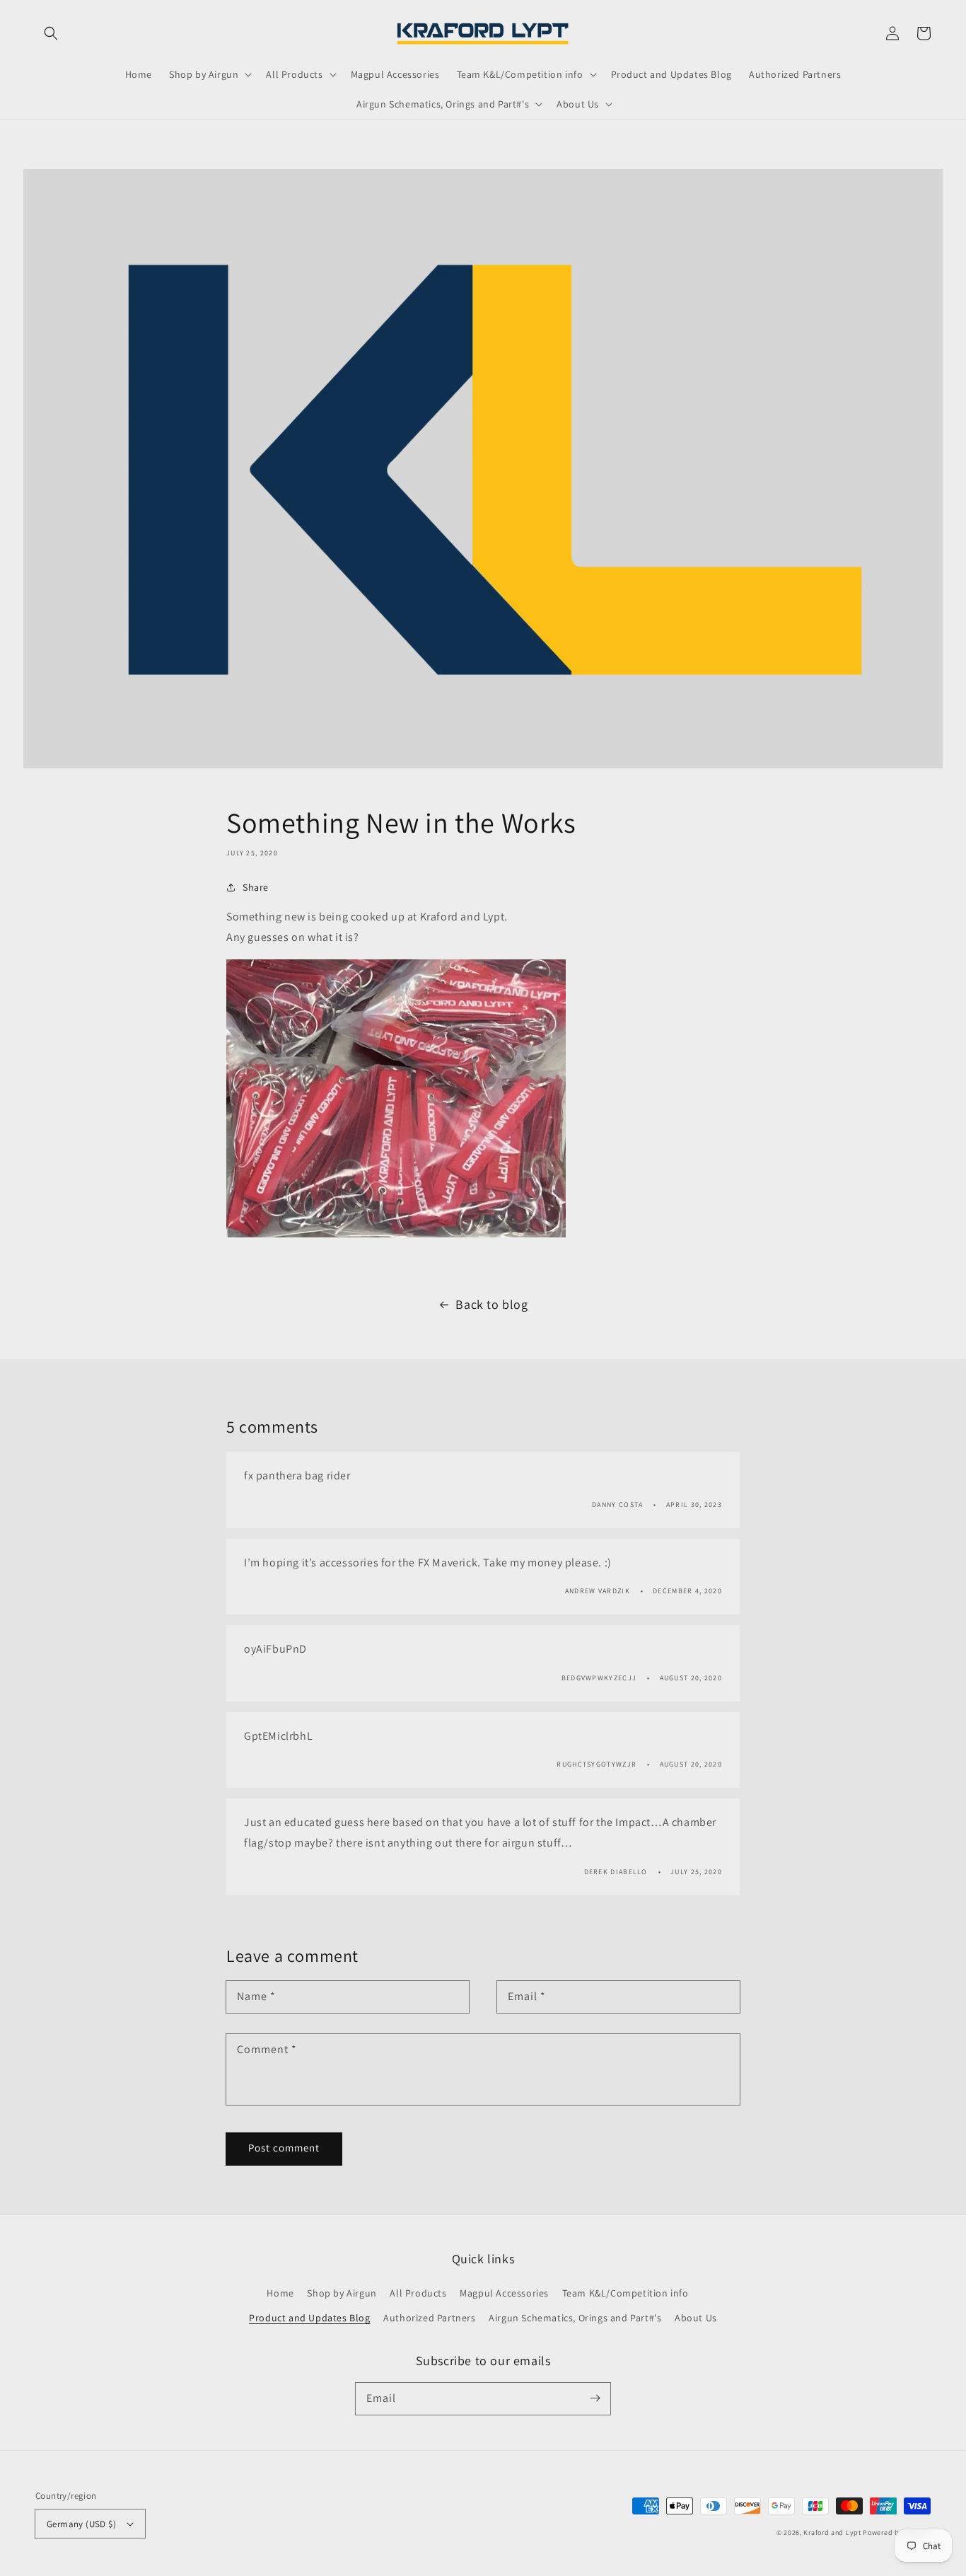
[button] (51, 33)
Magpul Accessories (504, 2293)
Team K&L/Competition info (625, 2293)
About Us (696, 2318)
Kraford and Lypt (832, 2532)
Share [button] (256, 887)
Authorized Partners (429, 2318)
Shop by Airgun (342, 2293)
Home (280, 2293)
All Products (418, 2293)
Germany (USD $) (81, 2524)
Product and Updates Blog (309, 2318)
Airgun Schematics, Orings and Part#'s (575, 2318)
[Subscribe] (595, 2398)
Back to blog (491, 1304)
